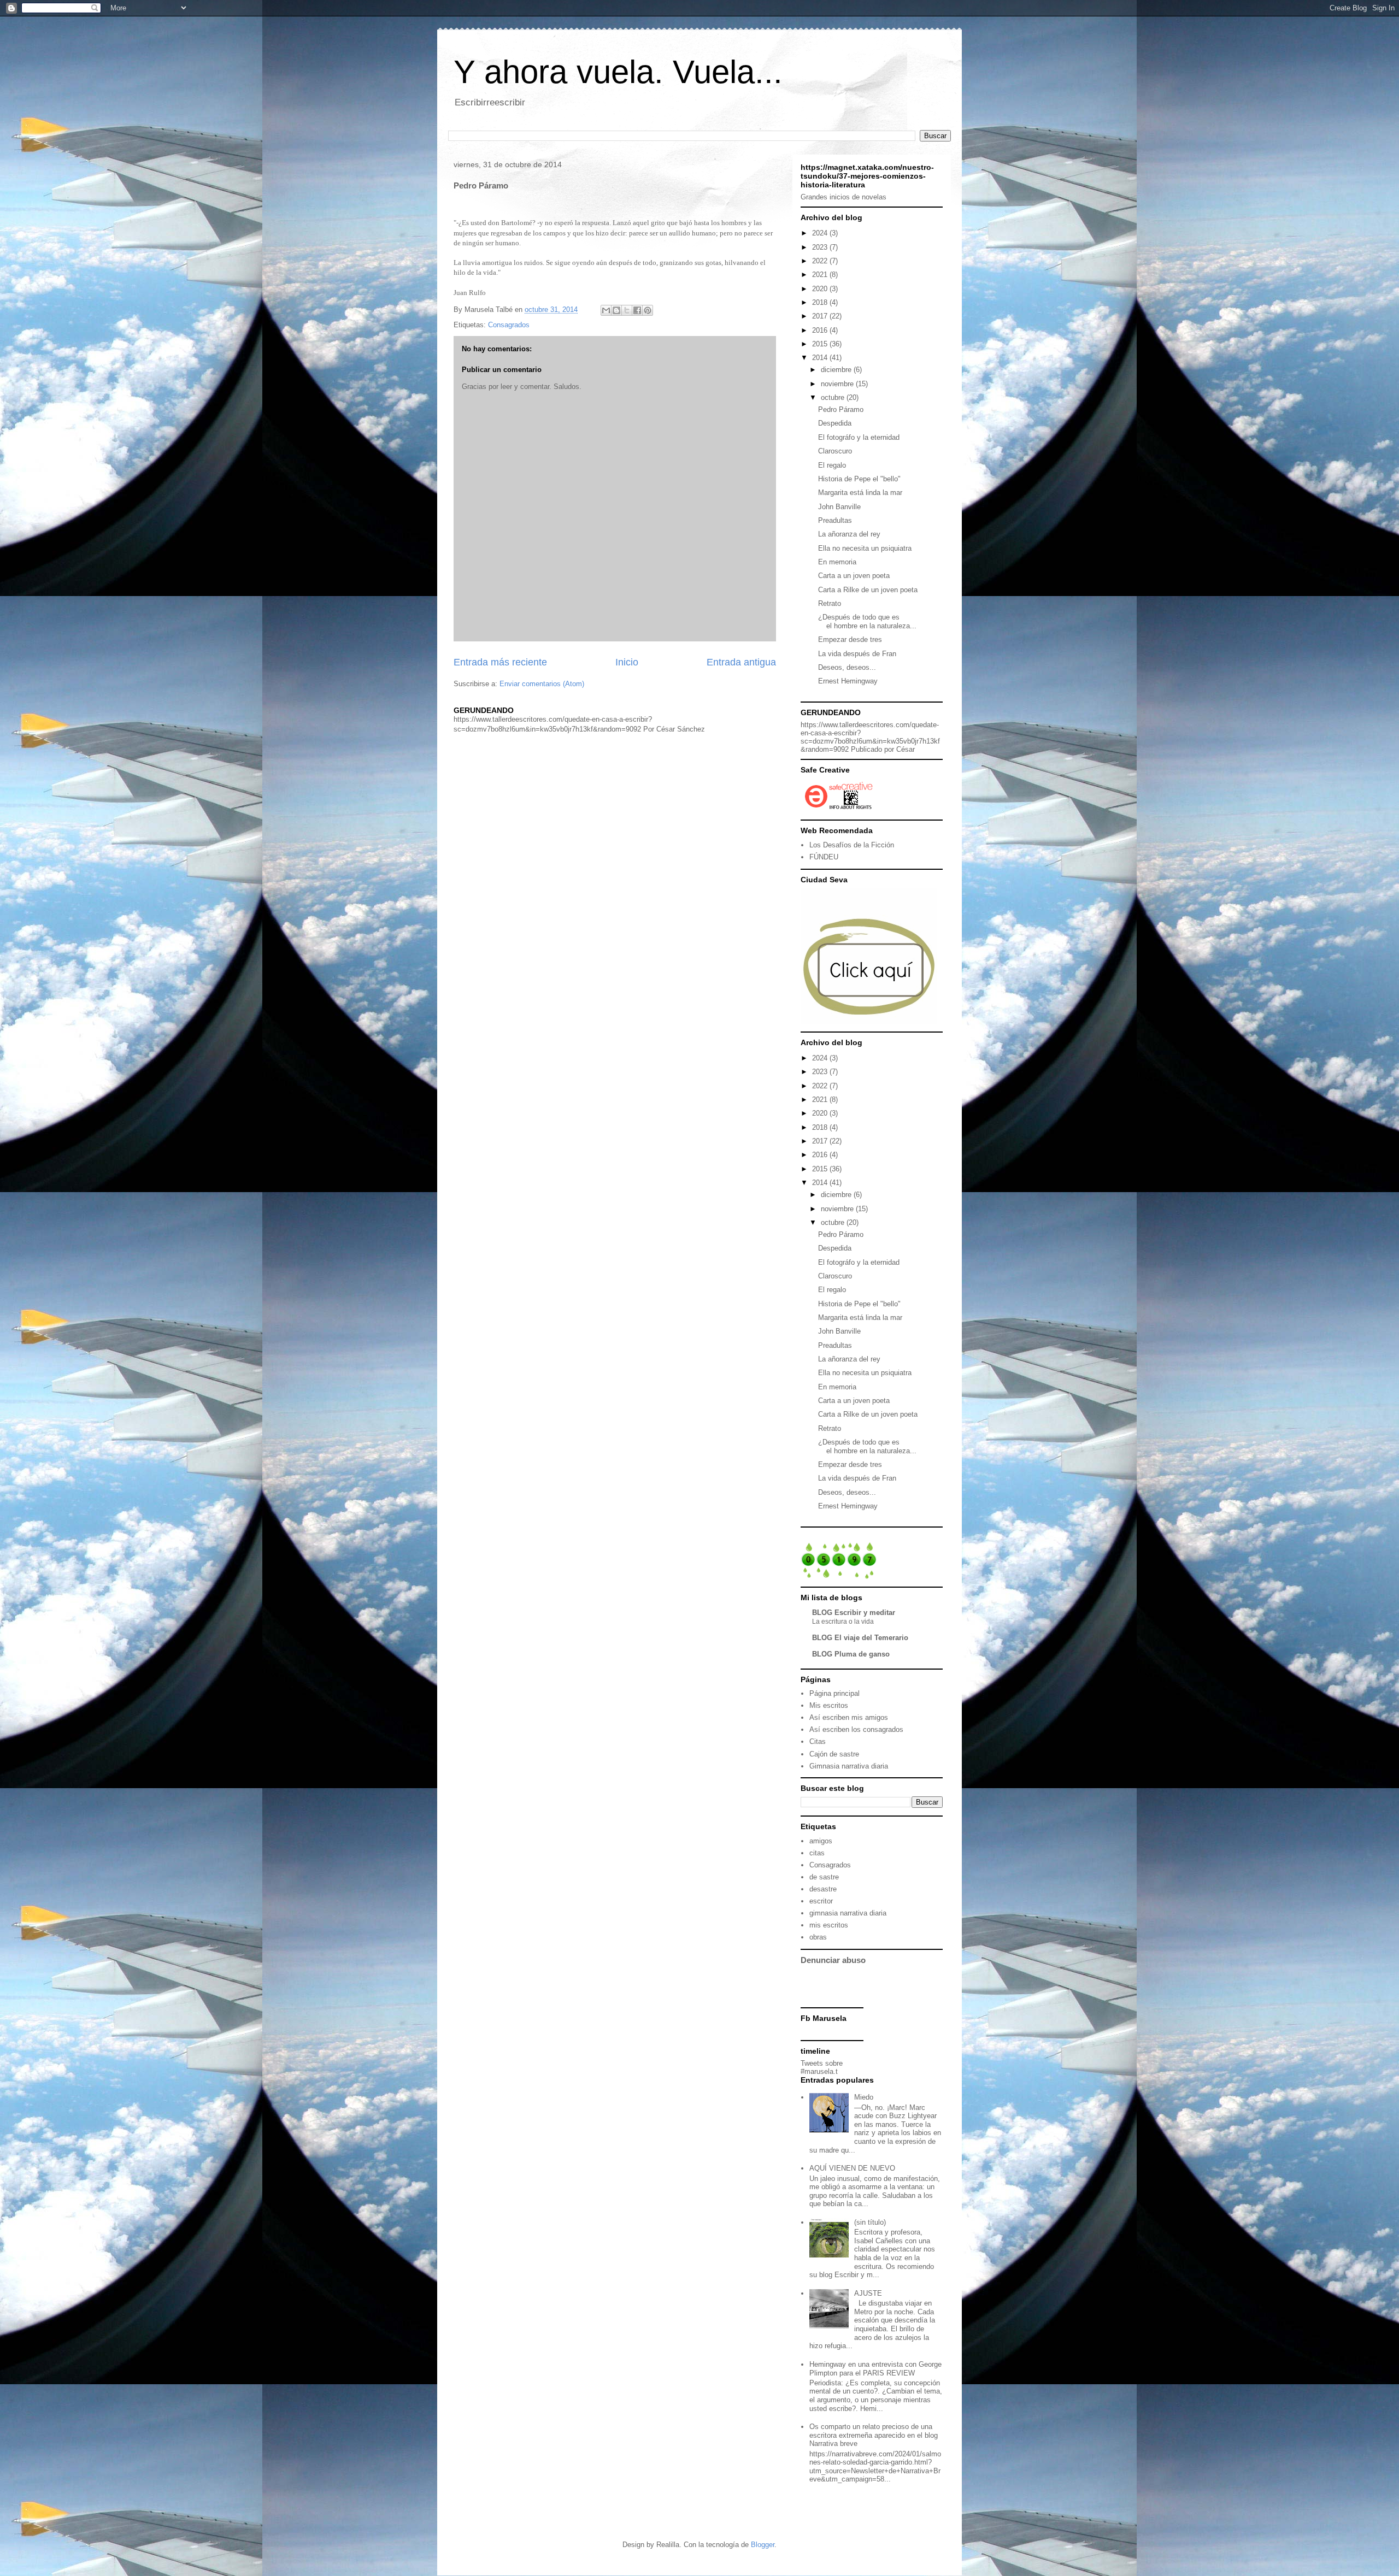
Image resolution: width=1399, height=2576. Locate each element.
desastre (823, 1889)
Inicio (627, 662)
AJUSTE (868, 2293)
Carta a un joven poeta (854, 576)
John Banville (839, 507)
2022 (821, 261)
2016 (821, 330)
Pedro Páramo (841, 409)
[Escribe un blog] (616, 310)
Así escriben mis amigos (849, 1717)
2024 (821, 233)
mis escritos (829, 1925)
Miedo (864, 2097)
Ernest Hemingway (848, 681)
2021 (821, 275)
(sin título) (870, 2222)
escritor (821, 1901)
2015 (821, 344)
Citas (818, 1741)
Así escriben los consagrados (856, 1729)
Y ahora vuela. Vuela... (618, 72)
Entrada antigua (741, 662)
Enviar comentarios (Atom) (542, 684)
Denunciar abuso (833, 1960)
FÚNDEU (824, 857)
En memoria (837, 562)
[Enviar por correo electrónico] (606, 310)
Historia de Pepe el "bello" (859, 479)
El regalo (832, 465)
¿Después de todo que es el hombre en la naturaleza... (867, 621)
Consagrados (509, 325)
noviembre (838, 384)
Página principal (834, 1693)
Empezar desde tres (850, 639)
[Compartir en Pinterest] (648, 310)
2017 (821, 316)
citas (817, 1853)
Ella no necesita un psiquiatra (865, 548)
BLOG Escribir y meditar (854, 1613)
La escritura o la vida (843, 1622)
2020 (821, 289)
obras (818, 1937)
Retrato (830, 603)
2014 (821, 358)
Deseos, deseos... (847, 667)
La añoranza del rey (849, 534)
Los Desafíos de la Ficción (852, 845)
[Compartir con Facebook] (637, 310)
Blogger (763, 2545)
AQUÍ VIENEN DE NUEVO (852, 2168)
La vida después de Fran (857, 654)
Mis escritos (829, 1705)
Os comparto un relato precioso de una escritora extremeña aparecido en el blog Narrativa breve (874, 2435)
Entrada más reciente (500, 662)
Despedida (835, 423)
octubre (834, 397)
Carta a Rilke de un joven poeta (868, 590)
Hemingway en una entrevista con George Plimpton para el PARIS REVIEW (875, 2369)
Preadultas (835, 520)
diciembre (837, 370)
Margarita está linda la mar (860, 493)
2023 (821, 247)
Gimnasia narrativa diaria (849, 1766)
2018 (821, 302)
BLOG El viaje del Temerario (860, 1638)
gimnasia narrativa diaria (848, 1913)
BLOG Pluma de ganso (851, 1654)
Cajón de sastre (834, 1754)
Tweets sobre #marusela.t (822, 2067)
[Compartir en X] (627, 310)
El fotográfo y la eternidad (859, 437)
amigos (821, 1841)
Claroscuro (835, 451)
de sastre (824, 1877)
